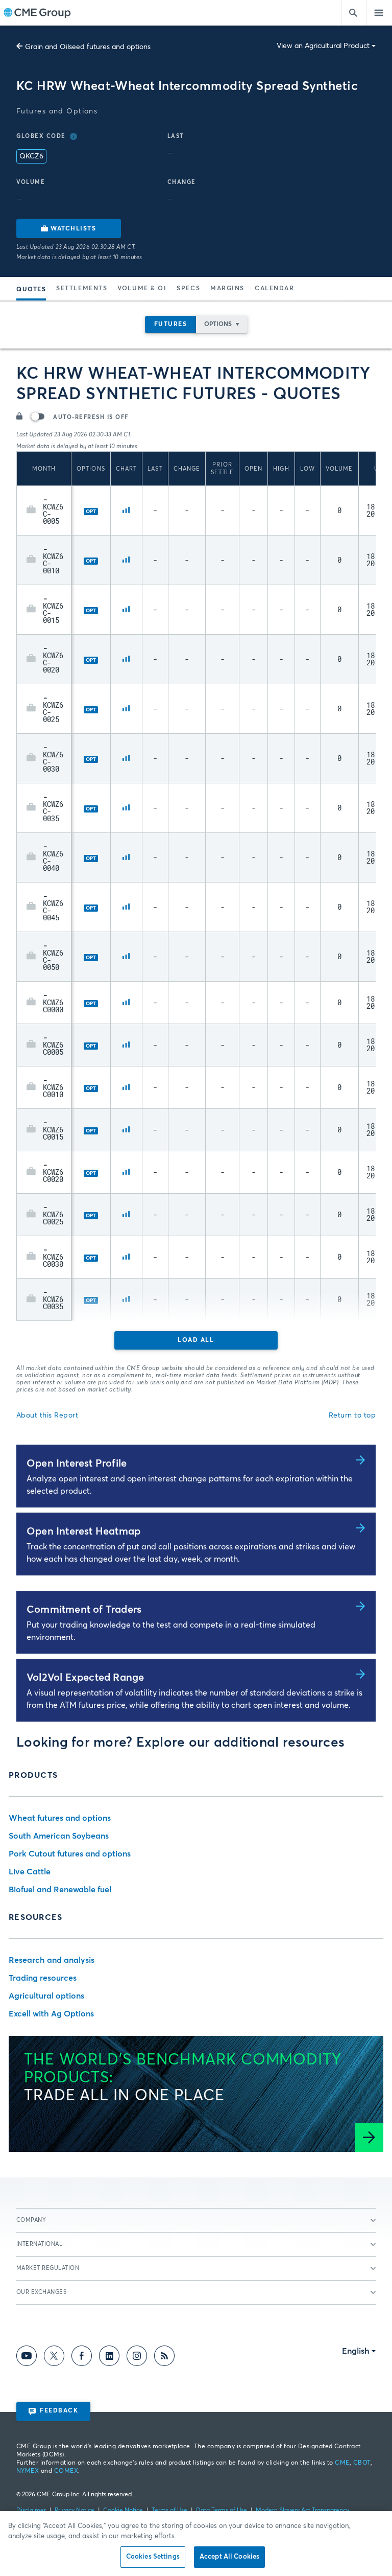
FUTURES (171, 324)
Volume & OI (142, 289)
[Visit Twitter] (54, 2358)
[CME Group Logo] (37, 13)
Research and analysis (52, 1960)
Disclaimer (31, 2511)
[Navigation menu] (379, 13)
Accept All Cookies (229, 2557)
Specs (188, 289)
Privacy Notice (75, 2511)
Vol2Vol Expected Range (85, 1678)
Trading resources (43, 1978)
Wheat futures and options (60, 1818)
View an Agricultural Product (323, 46)
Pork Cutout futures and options (70, 1854)
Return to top (352, 1415)
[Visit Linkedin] (109, 2358)
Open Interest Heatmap (83, 1531)
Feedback (59, 2411)
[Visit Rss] (164, 2358)
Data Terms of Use (222, 2511)
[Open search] (354, 13)
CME (342, 2463)
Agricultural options (46, 1996)
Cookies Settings (153, 2557)
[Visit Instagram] (137, 2358)
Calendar (274, 289)
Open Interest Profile (77, 1464)
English (356, 2351)
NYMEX (28, 2471)
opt (91, 512)
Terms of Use (169, 2511)
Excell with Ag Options (51, 2014)
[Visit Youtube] (27, 2358)
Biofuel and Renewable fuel (60, 1890)
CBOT (362, 2463)
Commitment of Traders (84, 1610)
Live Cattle (30, 1872)
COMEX (66, 2471)
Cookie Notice (123, 2511)
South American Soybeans (59, 1836)
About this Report (47, 1415)
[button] (31, 510)
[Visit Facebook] (82, 2358)
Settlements (82, 289)
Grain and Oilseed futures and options (88, 47)
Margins (227, 289)
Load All (196, 1340)
